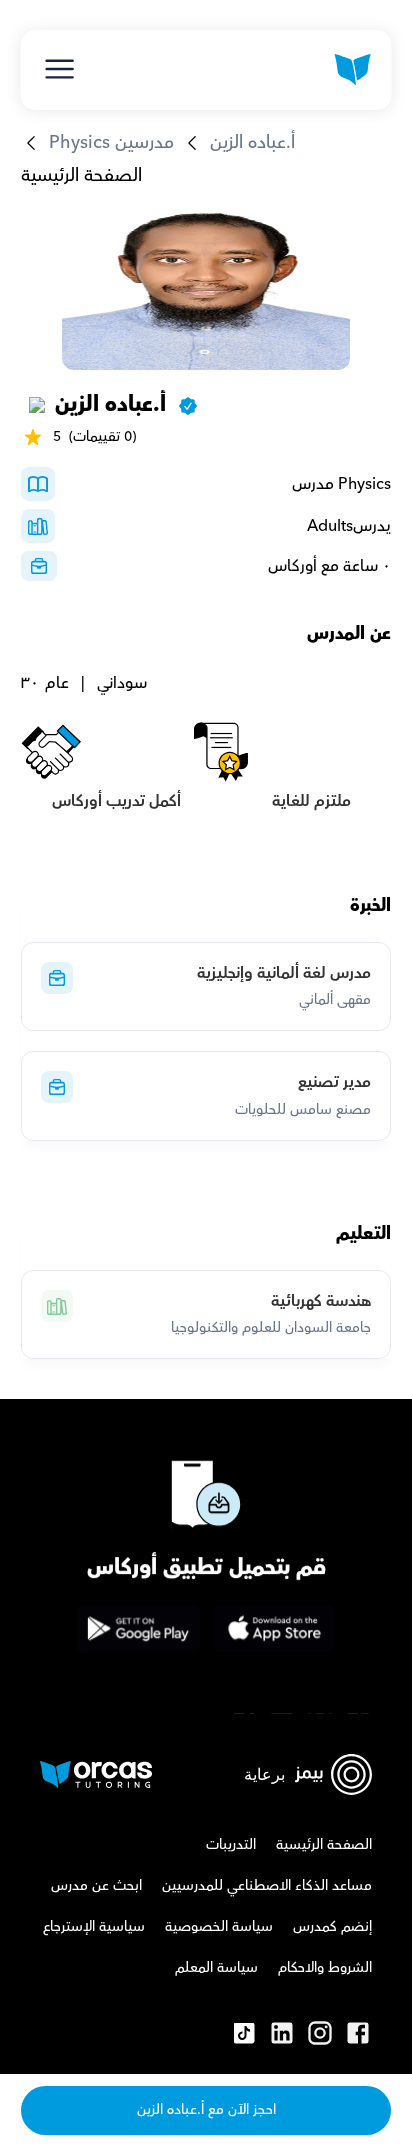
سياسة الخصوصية (219, 1927)
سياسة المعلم (216, 1968)
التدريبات (231, 1845)
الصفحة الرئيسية (81, 175)
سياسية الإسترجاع (94, 1927)
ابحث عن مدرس (96, 1886)
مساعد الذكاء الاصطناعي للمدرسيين (267, 1886)
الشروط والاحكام (325, 1968)
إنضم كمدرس (332, 1927)
